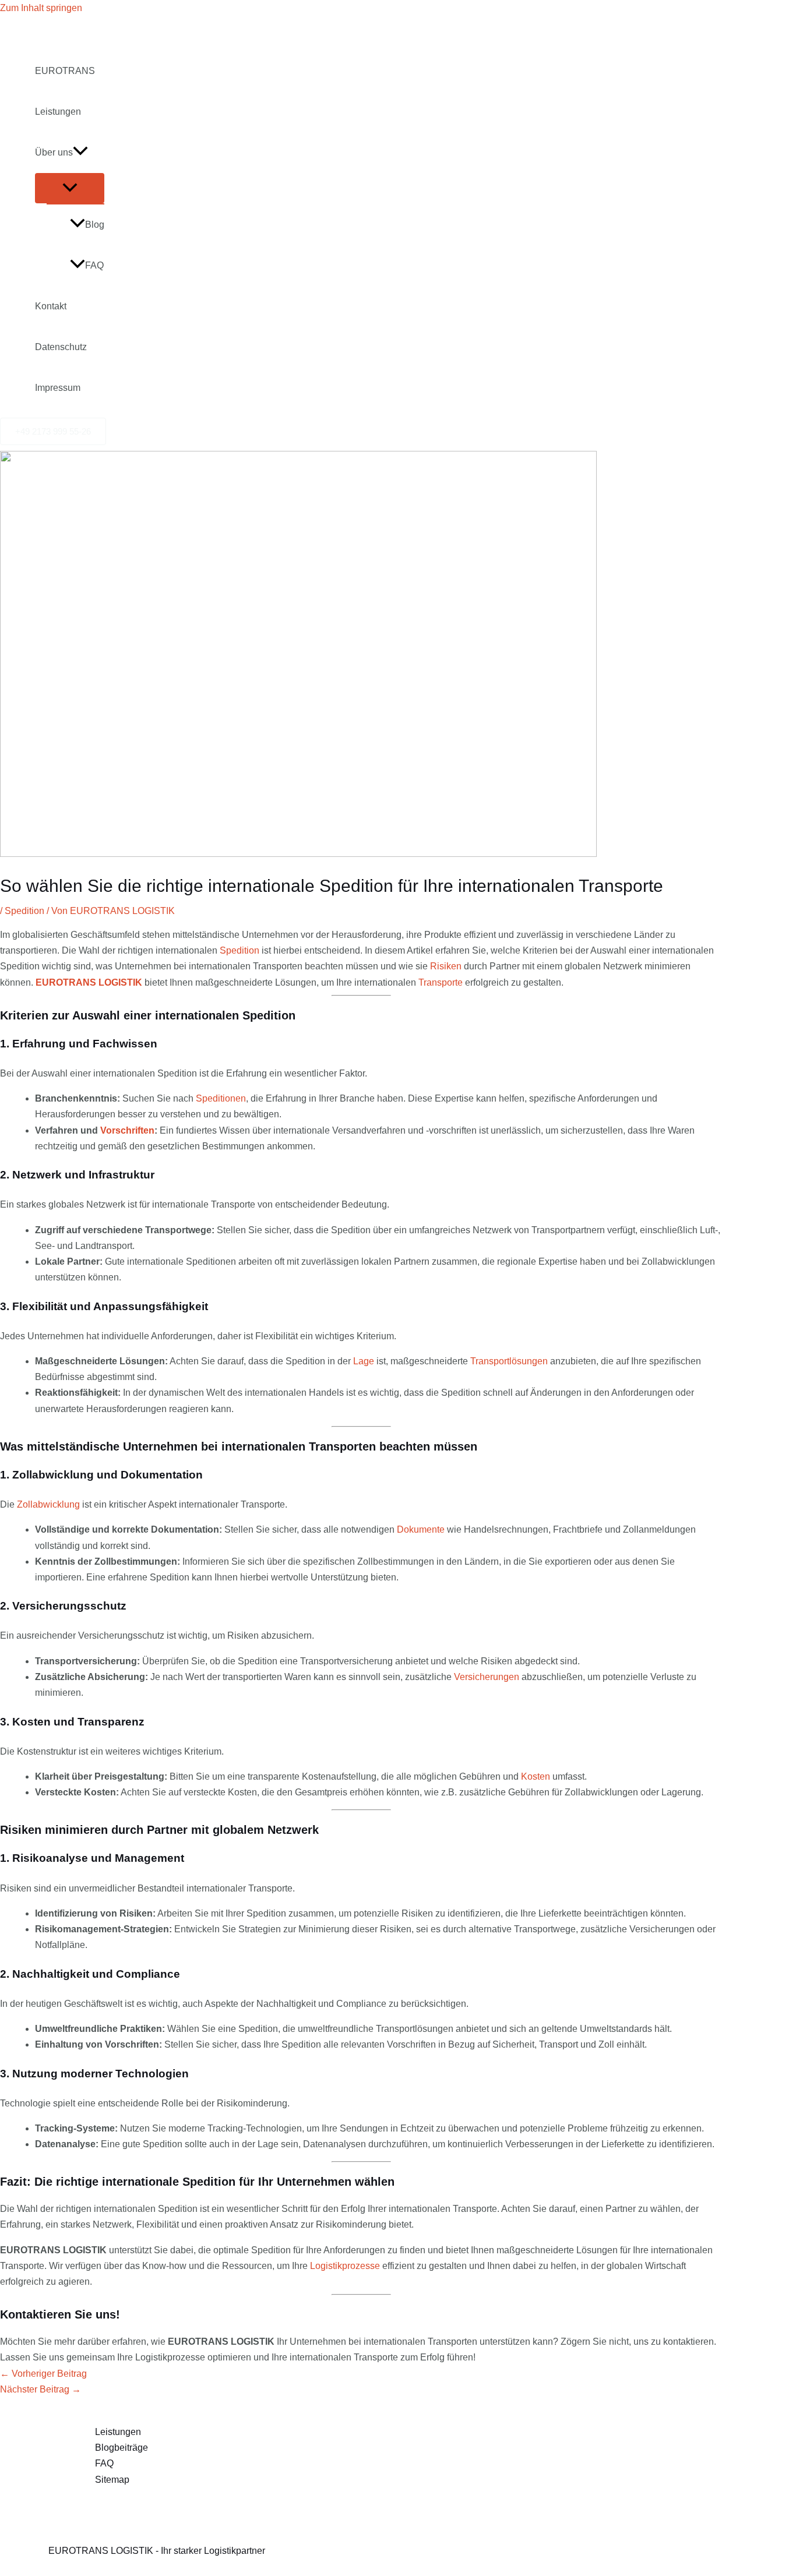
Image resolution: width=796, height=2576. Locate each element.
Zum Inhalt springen (41, 8)
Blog (95, 225)
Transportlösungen (509, 1361)
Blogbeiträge (121, 2448)
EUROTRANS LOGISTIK (89, 982)
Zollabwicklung (48, 1504)
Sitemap (112, 2480)
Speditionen (221, 1098)
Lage (364, 1361)
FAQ (94, 265)
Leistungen (58, 112)
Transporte (441, 982)
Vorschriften (127, 1130)
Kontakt (51, 306)
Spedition (24, 911)
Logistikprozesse (345, 2266)
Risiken (446, 966)
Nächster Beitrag (40, 2389)
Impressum (58, 388)
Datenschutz (61, 347)
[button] (80, 153)
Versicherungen (487, 1677)
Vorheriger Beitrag (43, 2374)
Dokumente (421, 1529)
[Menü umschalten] (70, 188)
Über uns (54, 152)
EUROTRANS (65, 71)
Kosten (536, 1776)
